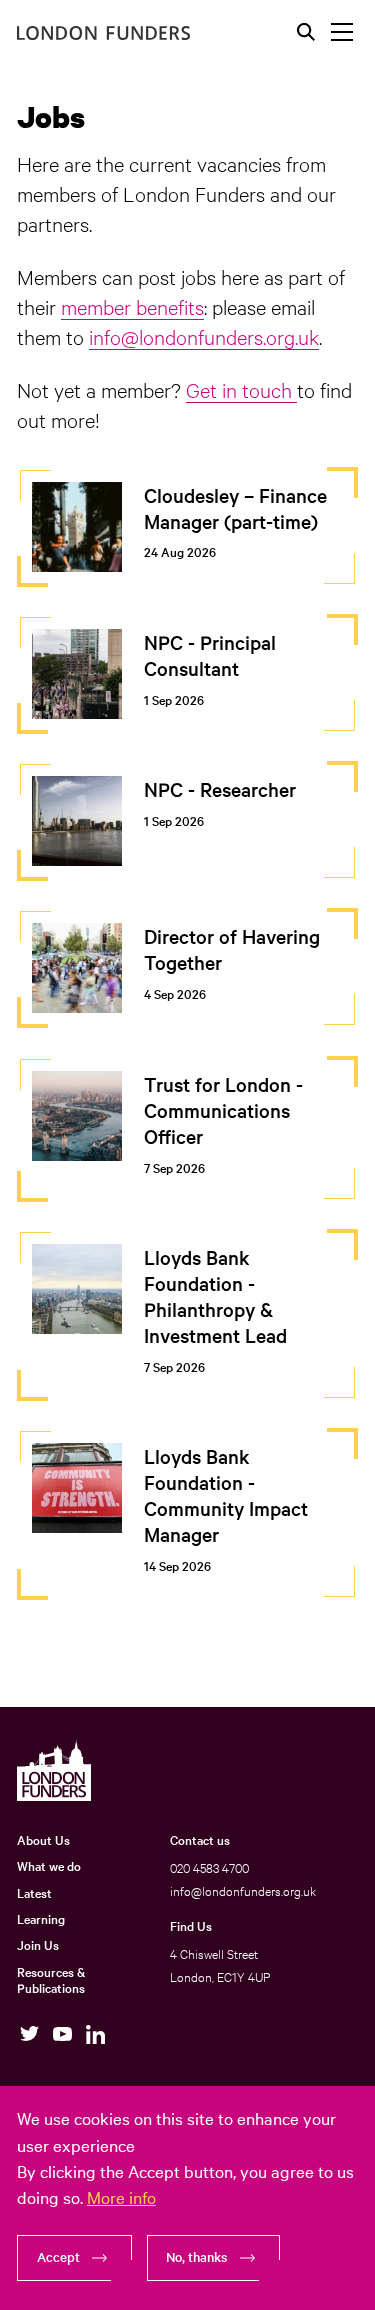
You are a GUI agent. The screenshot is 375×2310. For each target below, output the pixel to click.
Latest (34, 1892)
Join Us (38, 1944)
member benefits (132, 306)
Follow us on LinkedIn (95, 2034)
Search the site (306, 32)
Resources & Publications (51, 1979)
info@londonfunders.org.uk (204, 336)
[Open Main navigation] (342, 32)
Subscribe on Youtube (62, 2034)
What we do (49, 1865)
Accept (58, 2256)
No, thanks (196, 2256)
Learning (41, 1918)
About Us (43, 1839)
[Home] (103, 33)
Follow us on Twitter (29, 2034)
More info (121, 2196)
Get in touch (241, 389)
